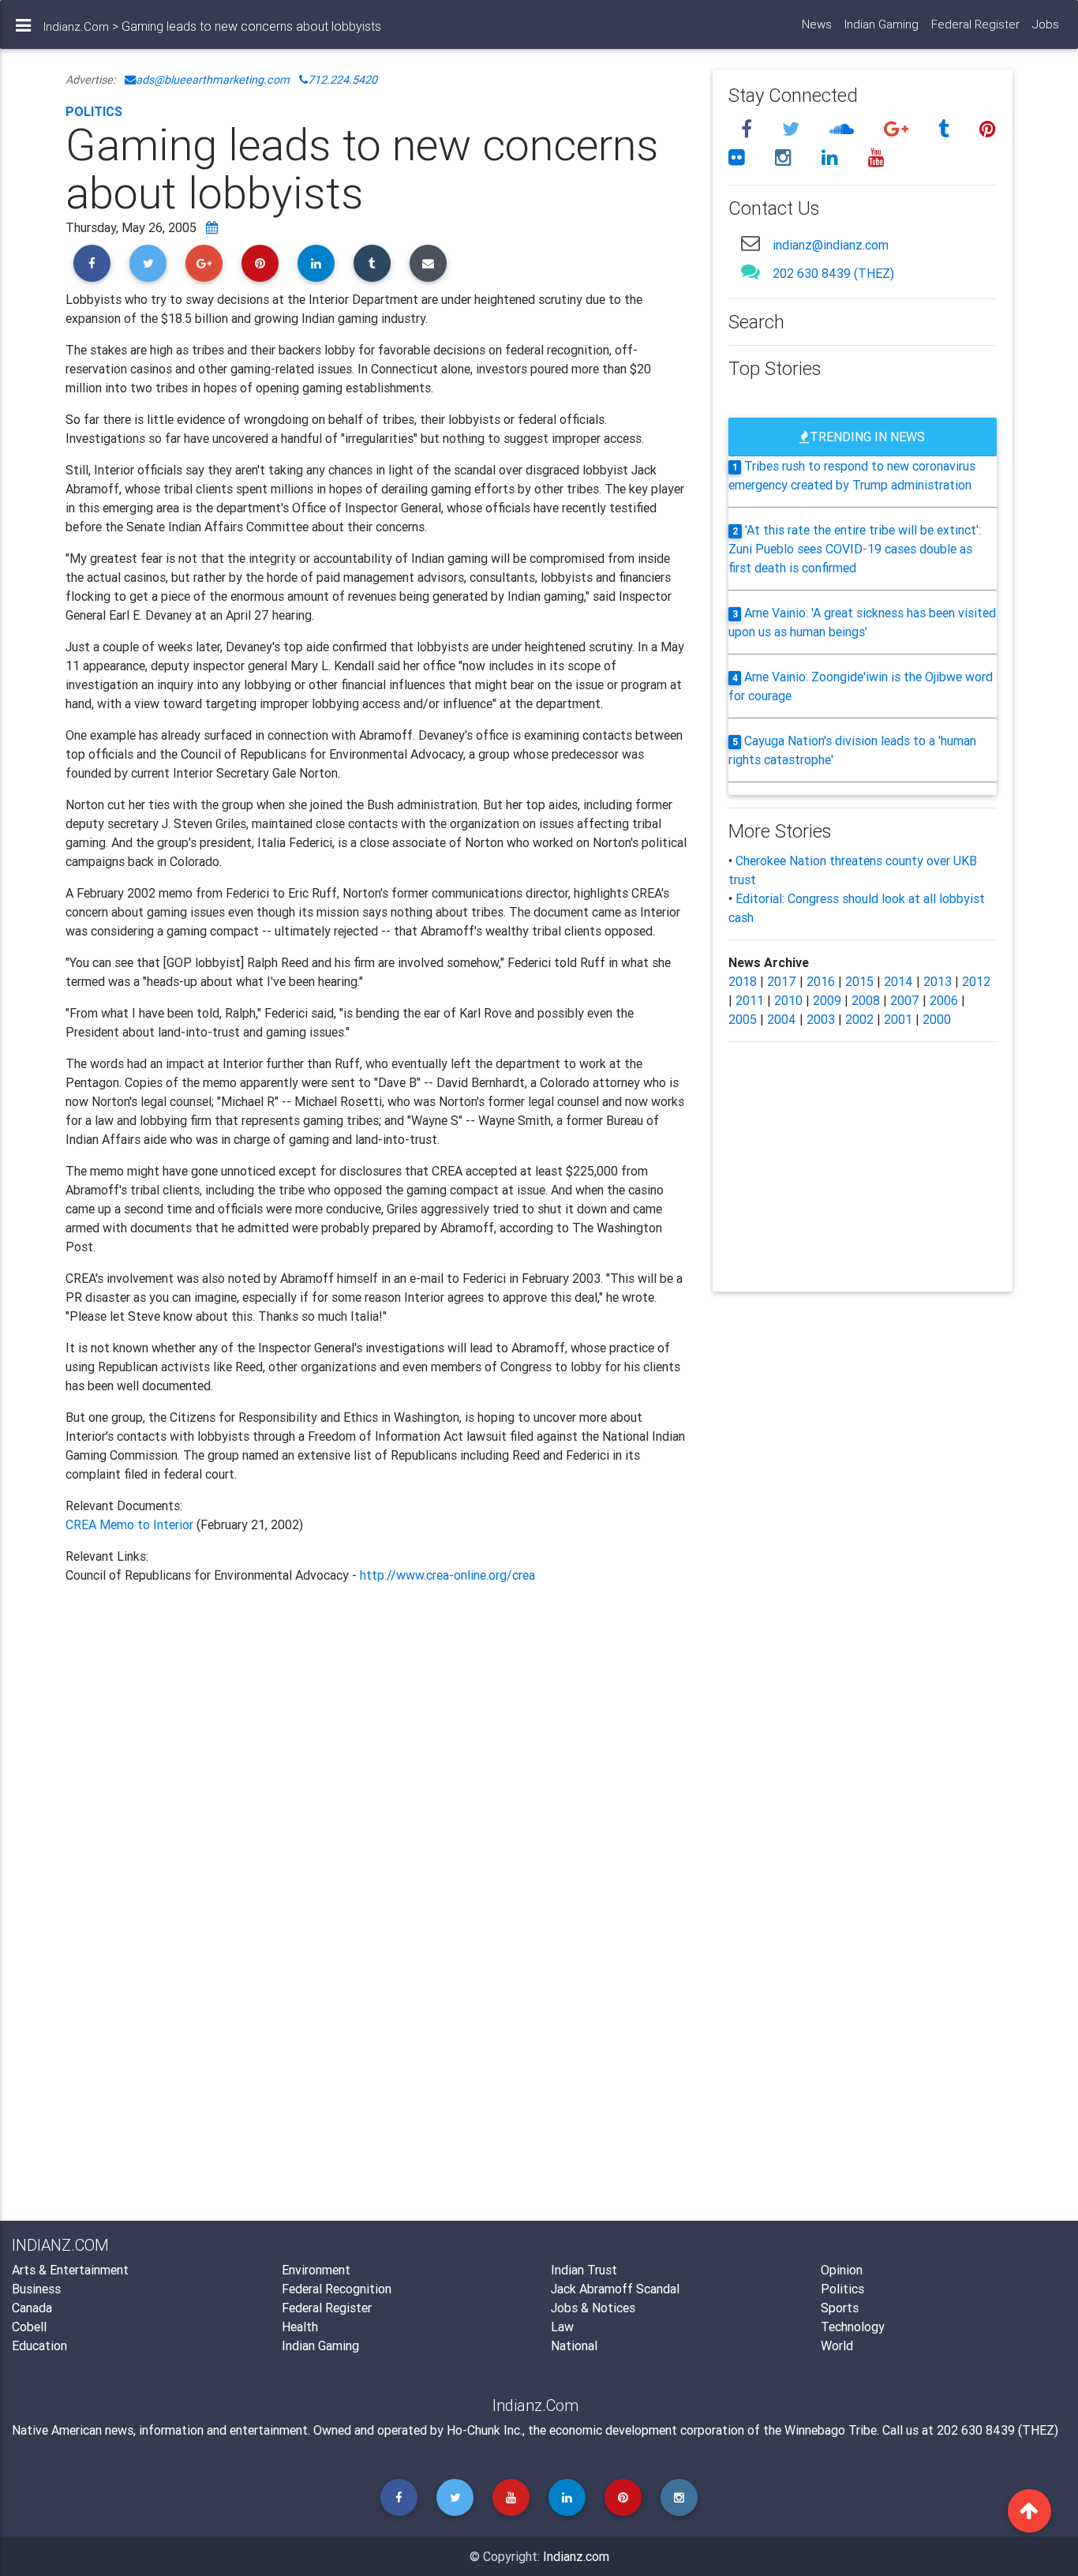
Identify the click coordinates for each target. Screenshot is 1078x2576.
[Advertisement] (377, 1772)
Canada (32, 2308)
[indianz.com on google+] (898, 129)
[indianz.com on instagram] (786, 157)
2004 (782, 1019)
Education (39, 2345)
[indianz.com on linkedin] (832, 157)
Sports (840, 2308)
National (574, 2345)
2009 (827, 1000)
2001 (898, 1019)
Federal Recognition (337, 2289)
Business (36, 2289)
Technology (853, 2327)
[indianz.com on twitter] (793, 129)
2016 (821, 981)
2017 (782, 981)
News (817, 24)
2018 (743, 981)
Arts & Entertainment (70, 2270)
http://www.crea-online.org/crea (447, 1575)
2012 (976, 981)
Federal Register (975, 24)
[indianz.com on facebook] (749, 129)
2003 (821, 1019)
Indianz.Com (76, 26)
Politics (94, 111)
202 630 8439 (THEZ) (833, 273)
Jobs (1046, 24)
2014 (898, 981)
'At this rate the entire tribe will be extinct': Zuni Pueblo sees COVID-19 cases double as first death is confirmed (855, 549)
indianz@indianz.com (831, 245)
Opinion (842, 2270)
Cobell (29, 2327)
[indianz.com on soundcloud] (844, 129)
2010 (788, 1000)
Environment (316, 2270)
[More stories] (212, 227)
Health (300, 2327)
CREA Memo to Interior (129, 1524)
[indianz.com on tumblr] (946, 129)
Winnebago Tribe (831, 2430)
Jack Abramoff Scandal (615, 2289)
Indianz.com (576, 2556)
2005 (743, 1019)
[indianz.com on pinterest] (988, 129)
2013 (938, 981)
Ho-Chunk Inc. (485, 2430)
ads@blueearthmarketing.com (213, 80)
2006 (944, 1000)
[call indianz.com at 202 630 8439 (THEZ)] (750, 271)
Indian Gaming (881, 24)
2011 (750, 1000)
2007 (905, 1000)
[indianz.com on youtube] (876, 157)
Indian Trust (584, 2270)
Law (562, 2327)
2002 (859, 1019)
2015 (859, 981)
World (837, 2345)
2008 (866, 1000)
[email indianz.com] (750, 243)
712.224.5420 (342, 80)
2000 (937, 1019)
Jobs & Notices (593, 2308)
